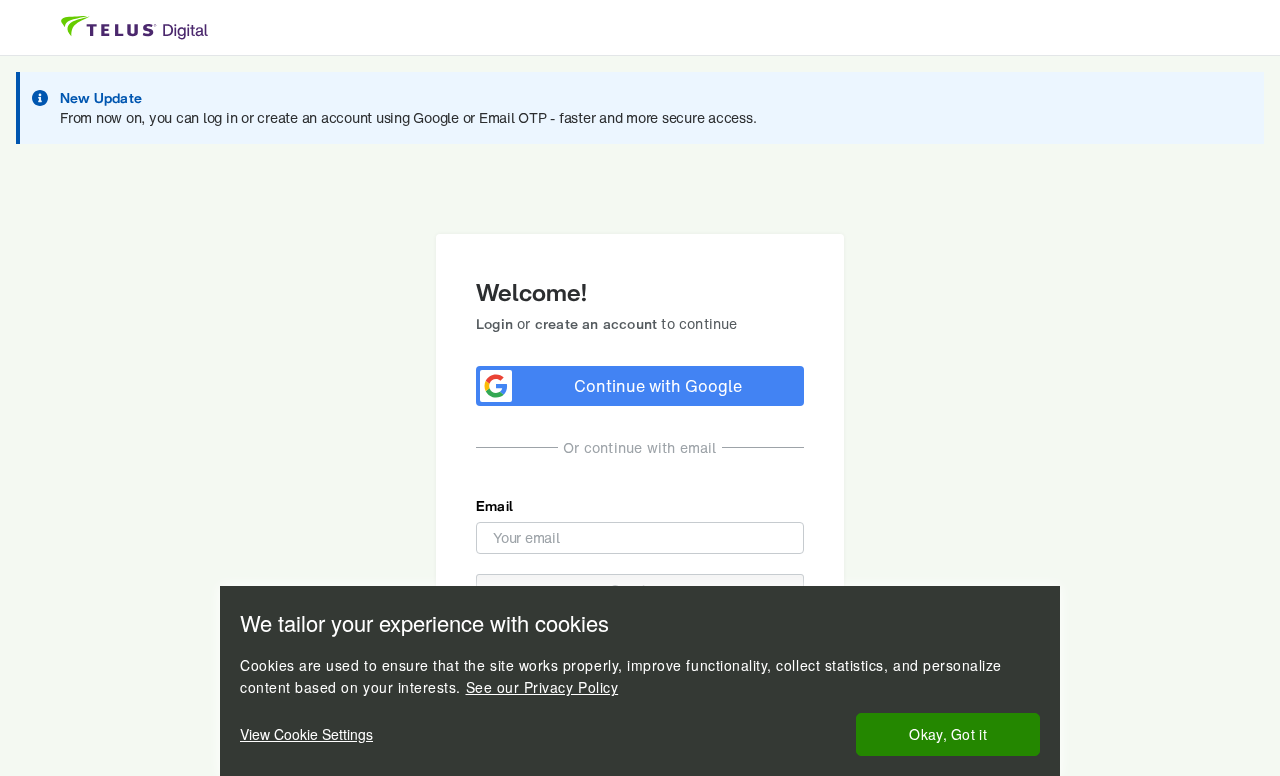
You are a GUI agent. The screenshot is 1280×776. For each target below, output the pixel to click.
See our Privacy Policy (542, 687)
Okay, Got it (948, 734)
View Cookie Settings (306, 734)
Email (494, 505)
